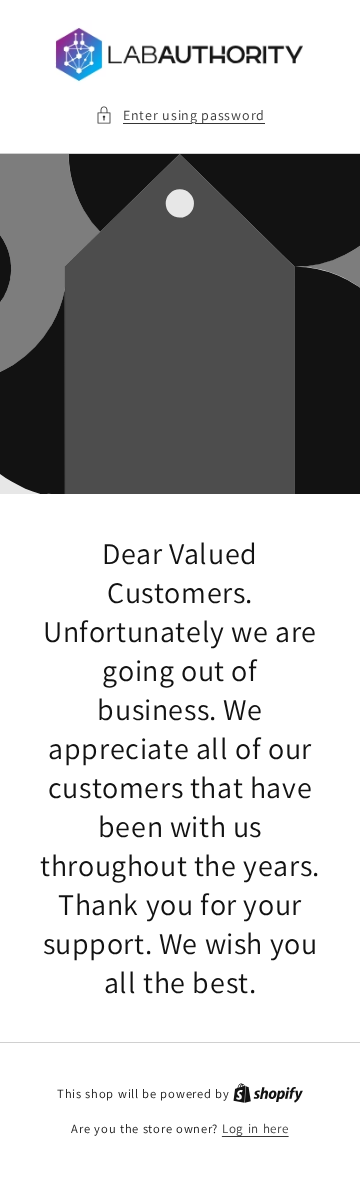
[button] (180, 115)
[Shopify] (268, 1093)
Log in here (255, 1128)
